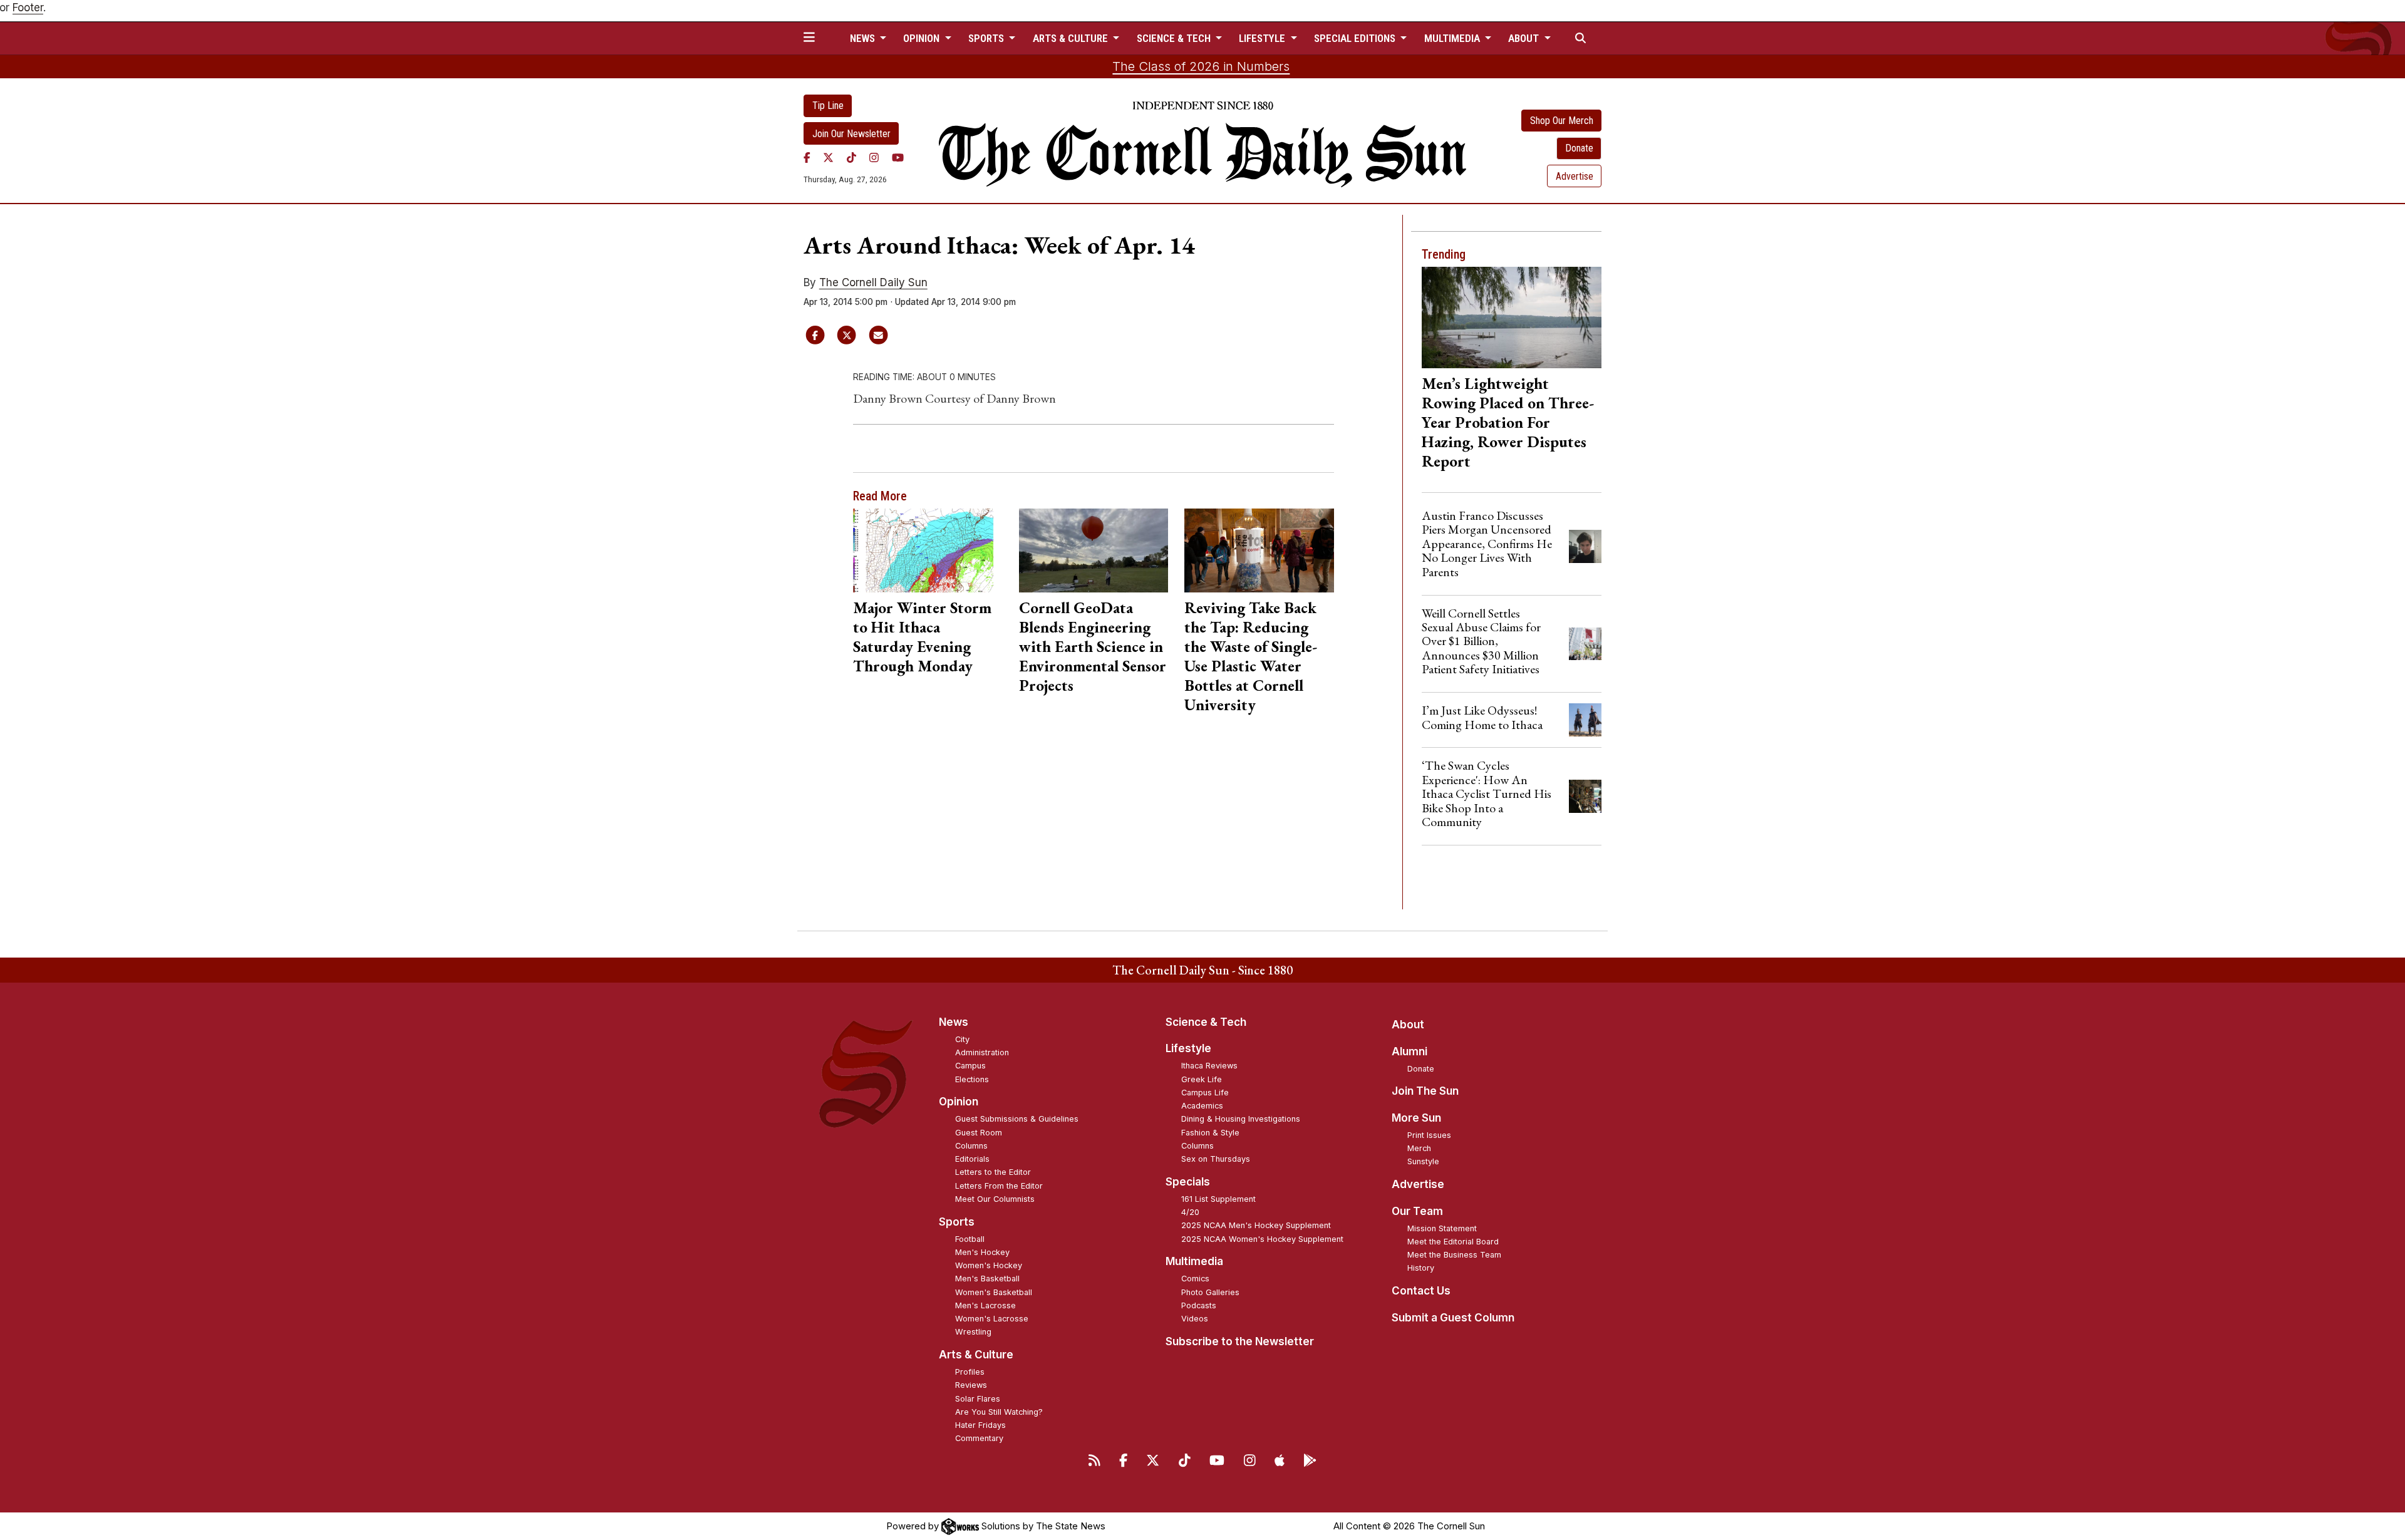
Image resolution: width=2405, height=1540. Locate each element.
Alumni (1409, 1052)
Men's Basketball (987, 1279)
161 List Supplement (1218, 1199)
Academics (1202, 1106)
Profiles (970, 1372)
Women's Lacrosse (992, 1319)
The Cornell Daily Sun (873, 282)
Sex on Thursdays (1216, 1159)
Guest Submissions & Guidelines (1017, 1119)
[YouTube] (898, 157)
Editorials (972, 1159)
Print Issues (1429, 1135)
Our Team (1417, 1211)
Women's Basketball (994, 1292)
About (1408, 1025)
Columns (971, 1146)
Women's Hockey (989, 1265)
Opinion (959, 1102)
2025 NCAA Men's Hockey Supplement (1256, 1225)
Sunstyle (1423, 1161)
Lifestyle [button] (1263, 38)
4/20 (1190, 1212)
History (1421, 1268)
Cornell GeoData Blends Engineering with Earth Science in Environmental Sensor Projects (1093, 646)
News (954, 1022)
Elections (972, 1079)
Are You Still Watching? (999, 1412)
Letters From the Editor (999, 1186)
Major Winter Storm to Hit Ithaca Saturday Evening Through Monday (922, 637)
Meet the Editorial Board (1453, 1242)
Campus (970, 1066)
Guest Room (979, 1133)
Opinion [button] (923, 38)
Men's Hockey (982, 1252)
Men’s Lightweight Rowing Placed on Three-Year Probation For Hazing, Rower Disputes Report (1508, 422)
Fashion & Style (1210, 1133)
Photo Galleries (1210, 1292)
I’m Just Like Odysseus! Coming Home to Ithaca (1482, 717)
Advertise (1575, 176)
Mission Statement (1442, 1228)
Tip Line (828, 106)
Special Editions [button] (1356, 38)
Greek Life (1202, 1079)
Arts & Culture (976, 1355)
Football (970, 1239)
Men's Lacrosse (985, 1305)
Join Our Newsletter (851, 134)
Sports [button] (987, 38)
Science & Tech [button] (1175, 38)
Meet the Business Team (1454, 1255)
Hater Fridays (980, 1425)
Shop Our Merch (1562, 121)
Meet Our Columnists (995, 1199)
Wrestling (973, 1332)
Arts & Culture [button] (1072, 38)
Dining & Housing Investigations (1241, 1119)
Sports (957, 1222)
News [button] (864, 38)
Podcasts (1199, 1305)
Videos (1195, 1319)
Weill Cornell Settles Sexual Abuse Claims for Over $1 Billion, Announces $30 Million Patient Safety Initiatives (1481, 641)
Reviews (971, 1385)
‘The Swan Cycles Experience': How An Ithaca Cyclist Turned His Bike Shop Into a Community (1487, 793)
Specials (1188, 1182)
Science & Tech (1206, 1022)
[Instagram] (874, 157)
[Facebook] (807, 157)
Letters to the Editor (993, 1172)
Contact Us (1421, 1291)
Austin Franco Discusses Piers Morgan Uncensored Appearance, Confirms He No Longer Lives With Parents (1487, 544)
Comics (1195, 1279)
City (962, 1039)
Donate (1579, 148)
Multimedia (1194, 1261)
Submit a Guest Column (1453, 1318)
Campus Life (1205, 1093)
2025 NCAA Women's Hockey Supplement (1262, 1239)
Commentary (979, 1438)
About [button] (1525, 38)
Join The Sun (1425, 1091)
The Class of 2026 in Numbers (1201, 66)
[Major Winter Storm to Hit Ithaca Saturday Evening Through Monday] (928, 550)
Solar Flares (978, 1399)
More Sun (1416, 1118)
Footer (28, 8)
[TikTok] (851, 157)
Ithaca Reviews (1209, 1066)
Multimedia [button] (1453, 38)
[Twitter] (828, 157)
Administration (982, 1052)
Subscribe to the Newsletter (1240, 1341)
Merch (1419, 1148)
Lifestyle (1188, 1048)
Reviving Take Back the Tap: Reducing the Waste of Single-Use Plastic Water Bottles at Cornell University (1251, 656)
